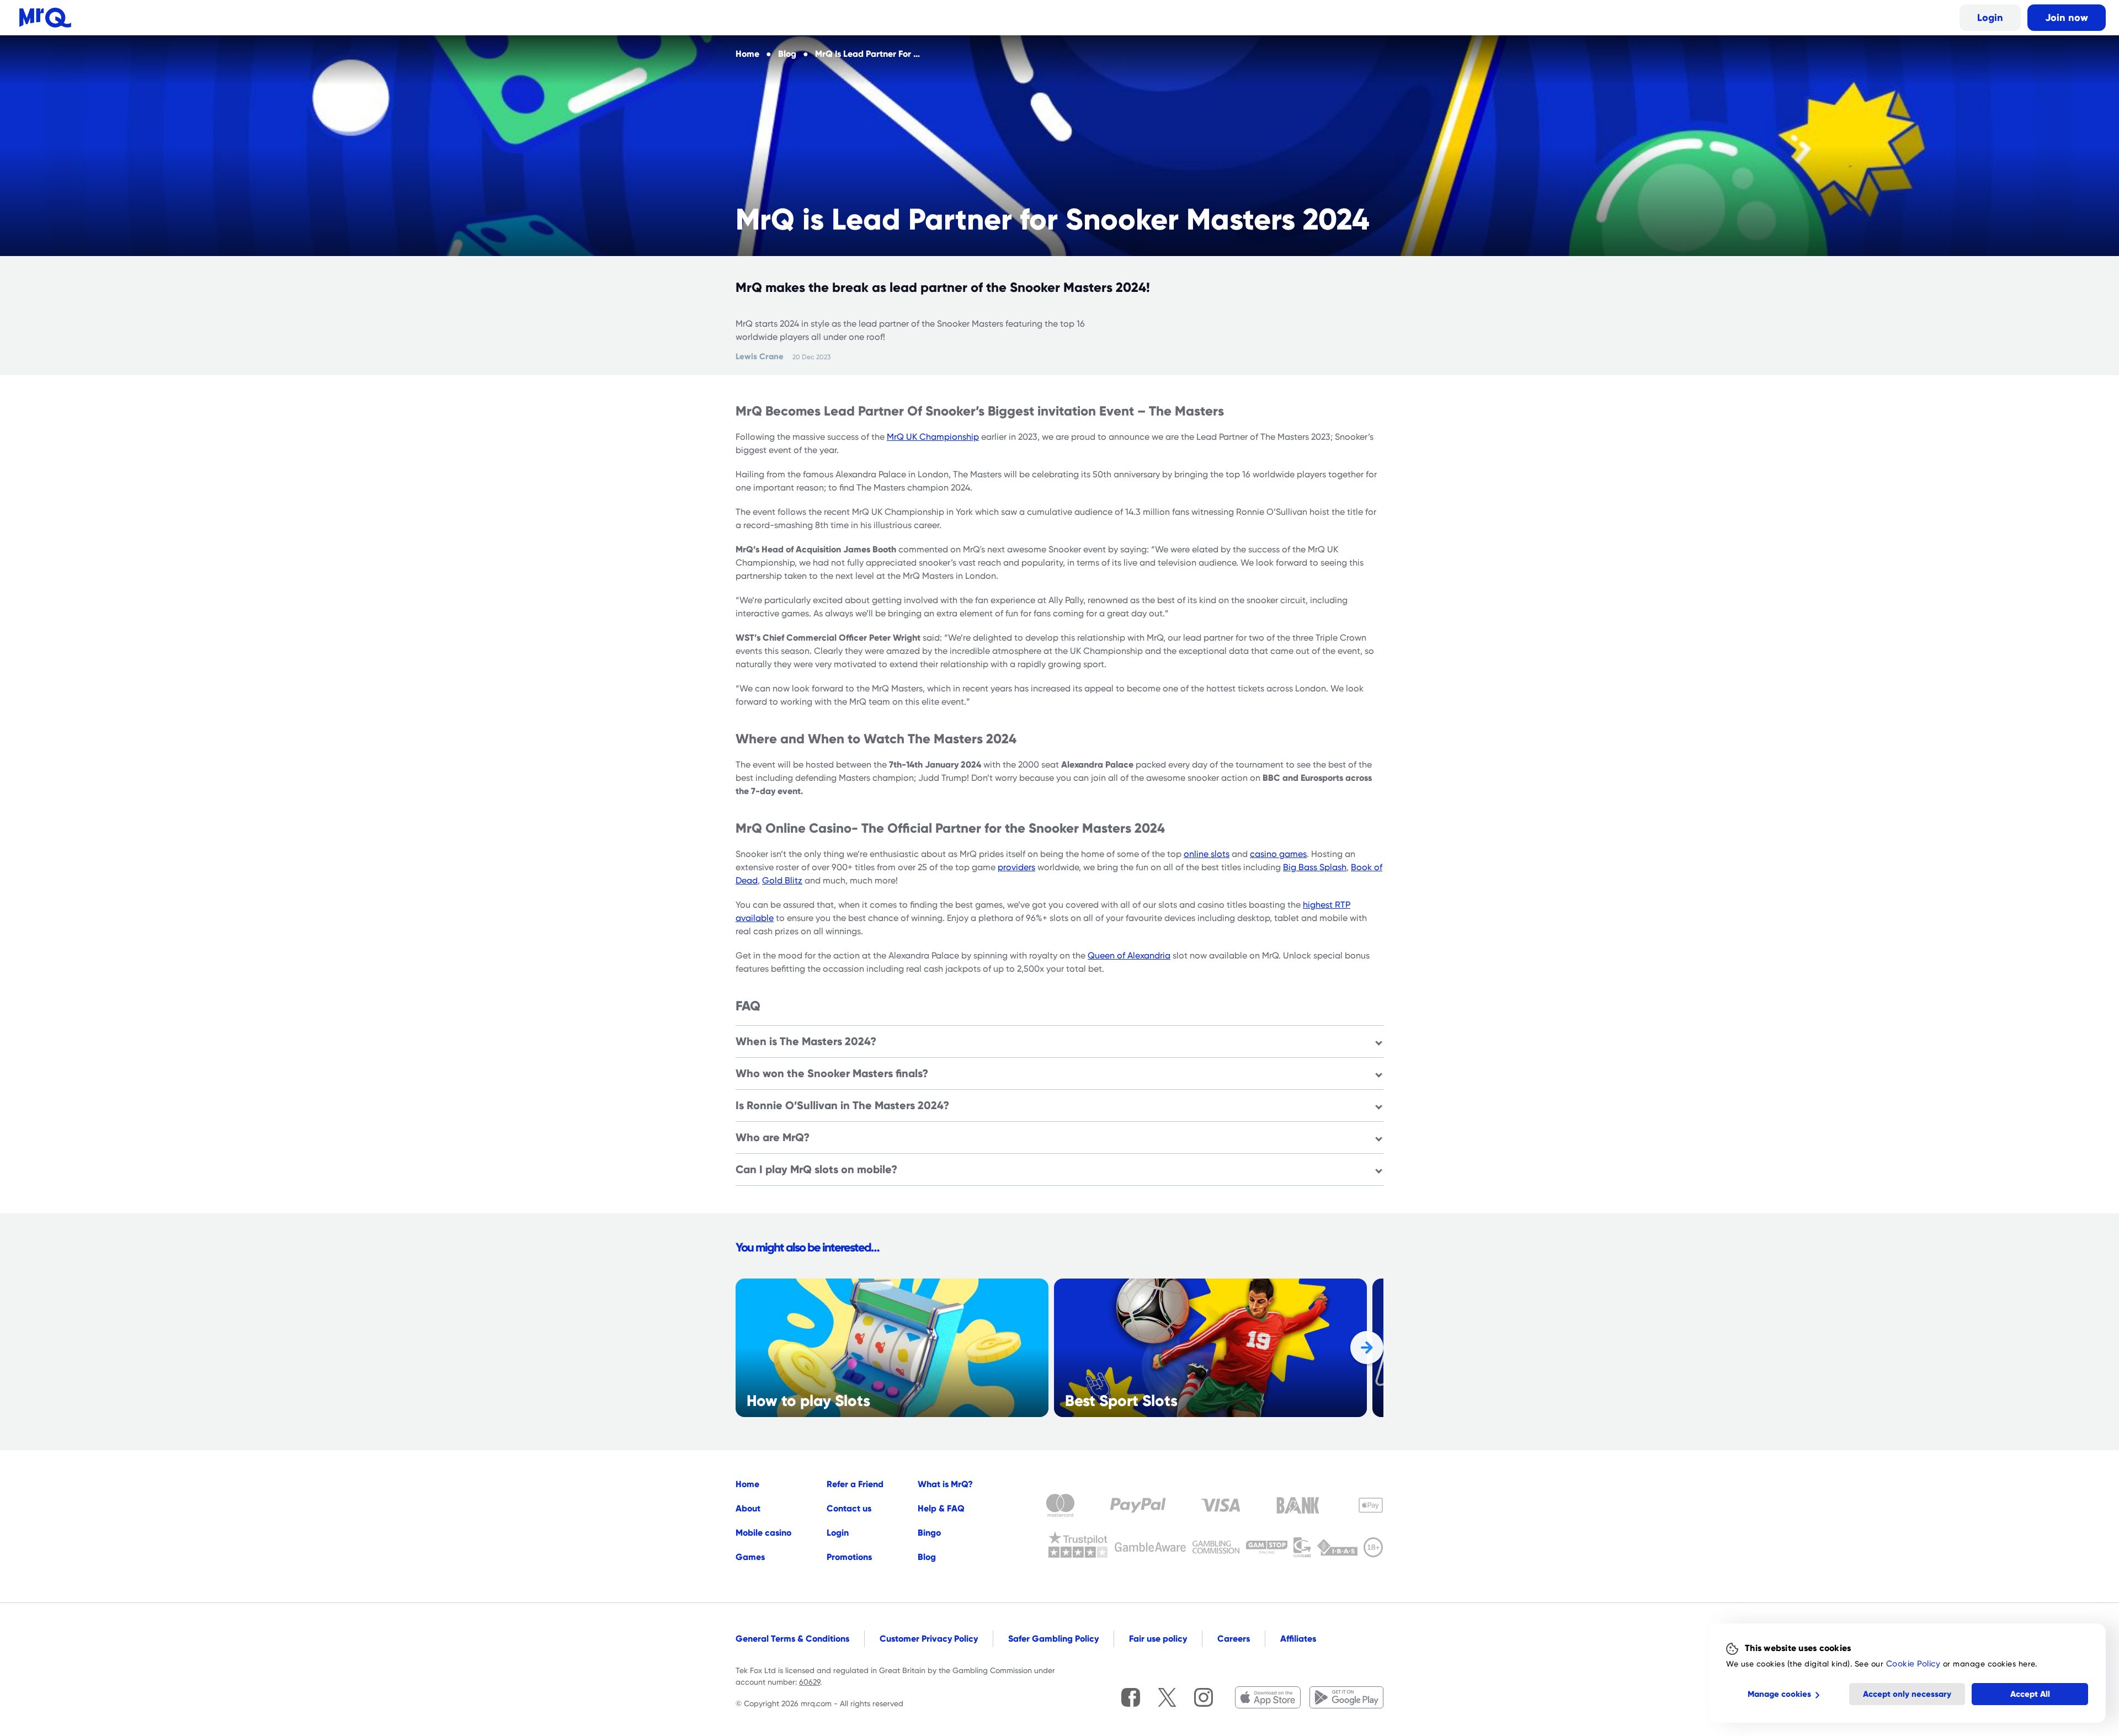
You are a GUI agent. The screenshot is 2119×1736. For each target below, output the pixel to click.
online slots (1207, 854)
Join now (2067, 17)
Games (750, 1557)
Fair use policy (1158, 1639)
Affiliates (1298, 1639)
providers (1016, 867)
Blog (927, 1557)
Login (1990, 17)
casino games (1278, 854)
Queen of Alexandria (1129, 956)
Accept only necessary (1907, 1694)
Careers (1234, 1639)
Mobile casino (763, 1533)
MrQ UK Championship (933, 437)
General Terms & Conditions (792, 1639)
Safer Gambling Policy (1053, 1639)
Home (747, 1484)
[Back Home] (45, 18)
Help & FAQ (941, 1508)
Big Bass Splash (1315, 867)
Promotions (849, 1557)
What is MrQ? (945, 1484)
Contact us (849, 1508)
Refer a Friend (855, 1484)
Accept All (2030, 1694)
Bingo (929, 1533)
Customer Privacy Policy (929, 1639)
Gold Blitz (782, 881)
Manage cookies (1779, 1694)
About (748, 1508)
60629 (810, 1682)
